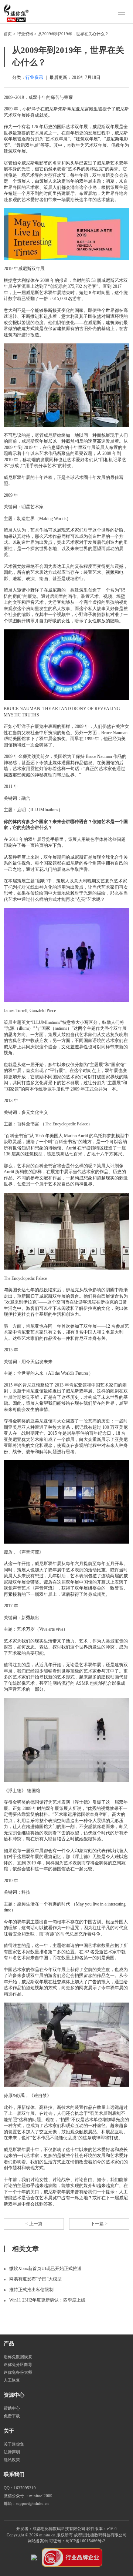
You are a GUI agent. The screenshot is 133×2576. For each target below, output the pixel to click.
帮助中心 (12, 2408)
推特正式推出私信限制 (31, 2290)
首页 (8, 34)
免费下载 (12, 2416)
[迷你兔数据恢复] (16, 13)
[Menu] (123, 14)
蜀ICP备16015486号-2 (85, 2541)
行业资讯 (25, 34)
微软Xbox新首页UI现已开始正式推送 (45, 2269)
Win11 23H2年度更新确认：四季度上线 (47, 2300)
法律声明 (12, 2452)
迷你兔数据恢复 (18, 2357)
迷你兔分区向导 (18, 2365)
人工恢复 (12, 2380)
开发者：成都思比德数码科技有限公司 (51, 2529)
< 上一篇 (34, 2224)
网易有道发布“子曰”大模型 (35, 2279)
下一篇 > (99, 2224)
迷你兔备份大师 (18, 2372)
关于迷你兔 (14, 2444)
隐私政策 (12, 2460)
